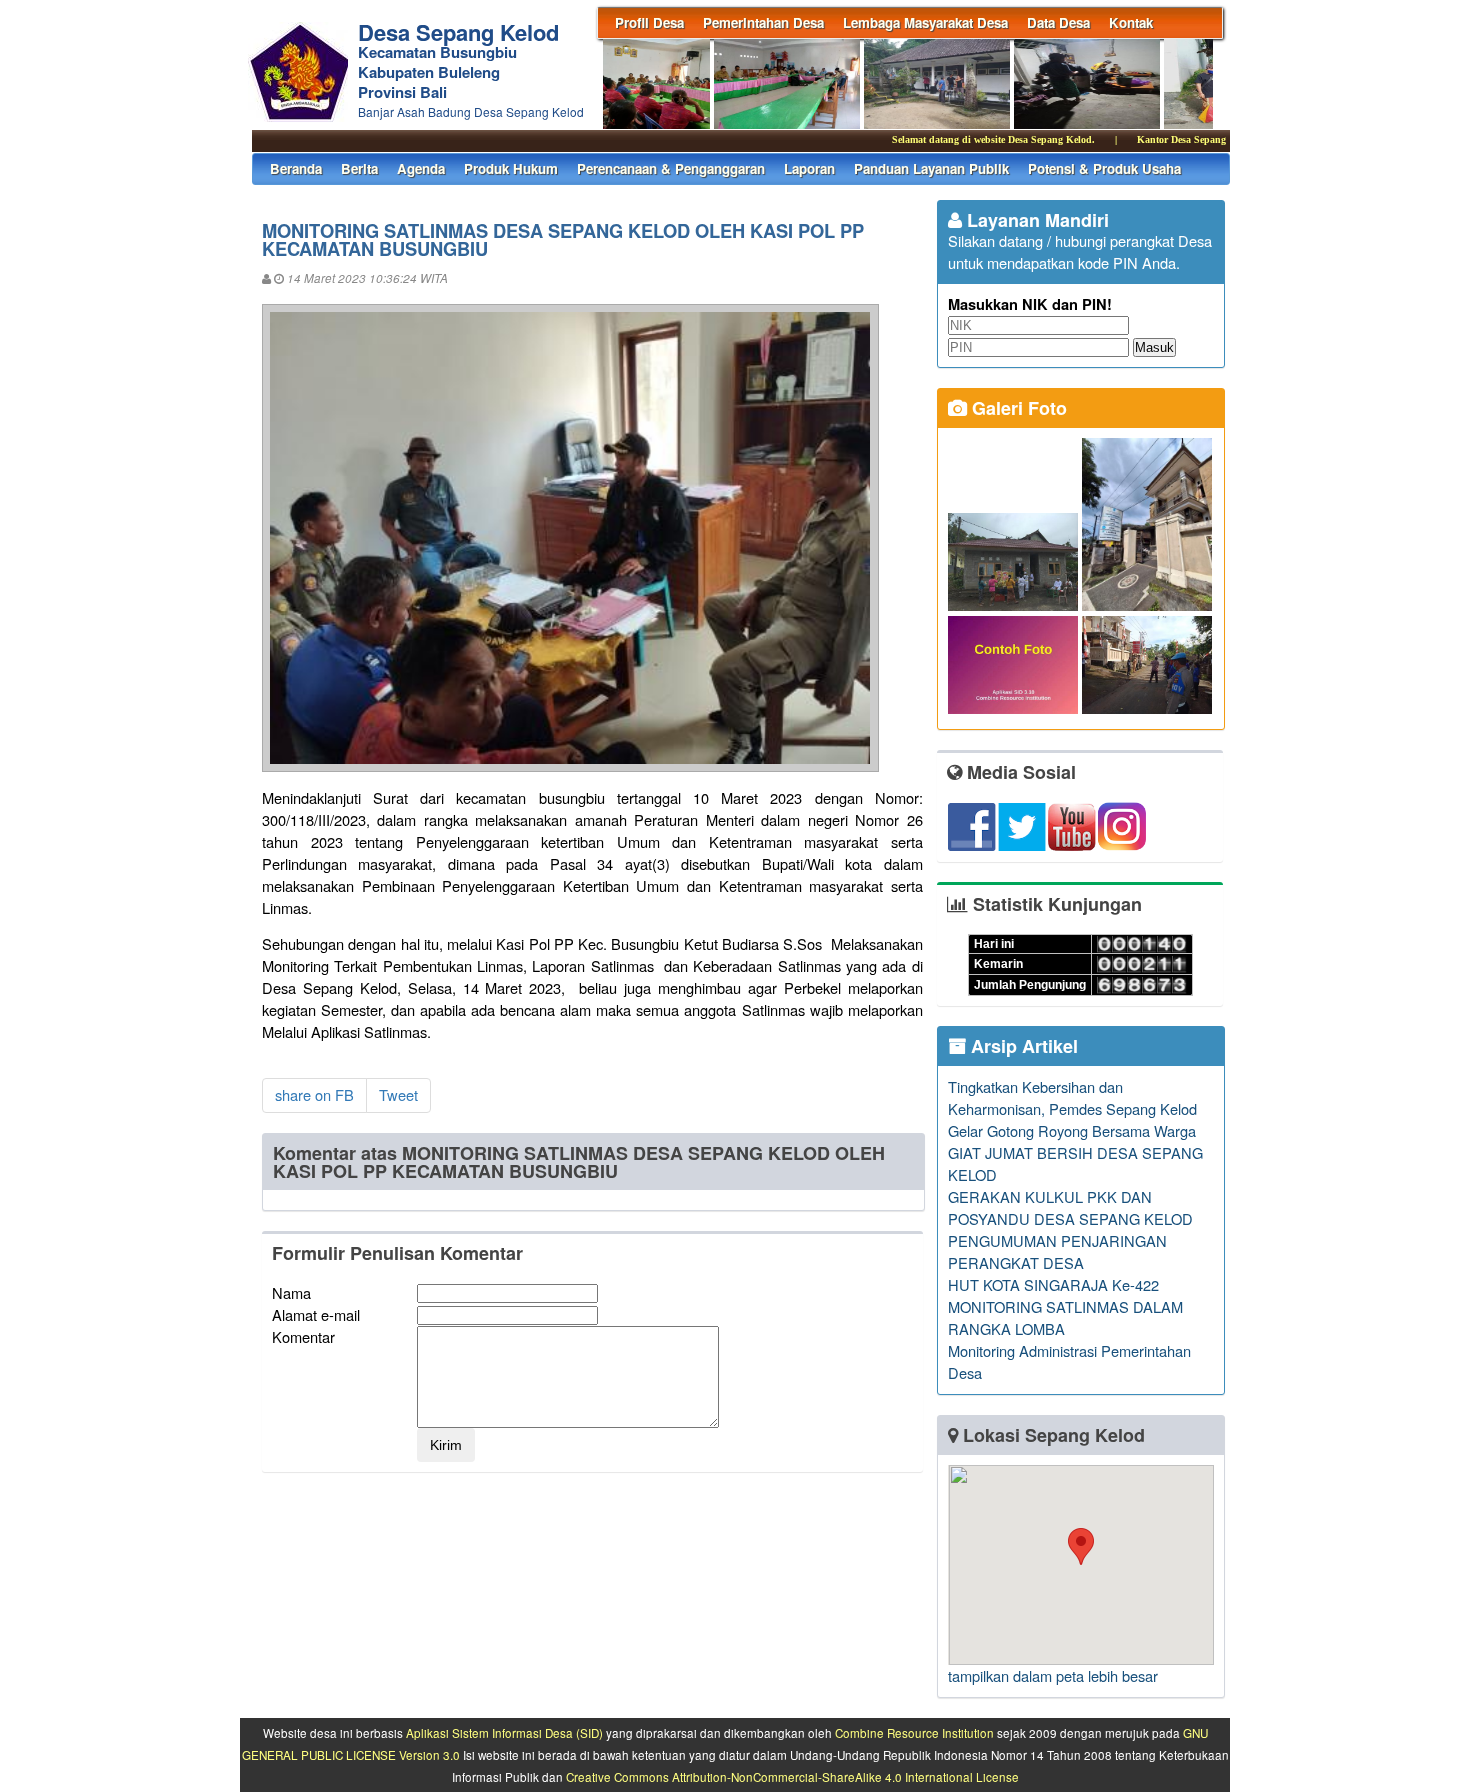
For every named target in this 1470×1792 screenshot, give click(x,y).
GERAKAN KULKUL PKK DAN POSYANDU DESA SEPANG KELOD (1070, 1207)
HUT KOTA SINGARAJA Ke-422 (1053, 1284)
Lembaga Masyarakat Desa (925, 22)
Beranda (296, 168)
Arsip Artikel (1022, 1046)
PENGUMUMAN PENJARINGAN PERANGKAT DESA (1057, 1251)
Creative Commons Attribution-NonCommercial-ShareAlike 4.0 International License (792, 1777)
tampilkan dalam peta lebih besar (1053, 1675)
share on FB (314, 1094)
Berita (359, 168)
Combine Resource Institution (914, 1733)
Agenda (421, 168)
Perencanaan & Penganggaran (671, 168)
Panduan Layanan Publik (931, 168)
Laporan (809, 168)
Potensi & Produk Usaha (1104, 168)
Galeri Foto (1017, 408)
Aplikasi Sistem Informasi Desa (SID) (504, 1733)
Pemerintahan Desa (763, 22)
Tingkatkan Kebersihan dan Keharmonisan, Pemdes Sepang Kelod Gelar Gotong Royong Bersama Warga (1072, 1108)
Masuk (1154, 347)
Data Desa (1058, 22)
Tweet (398, 1094)
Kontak (1131, 22)
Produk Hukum (511, 168)
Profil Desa (649, 22)
